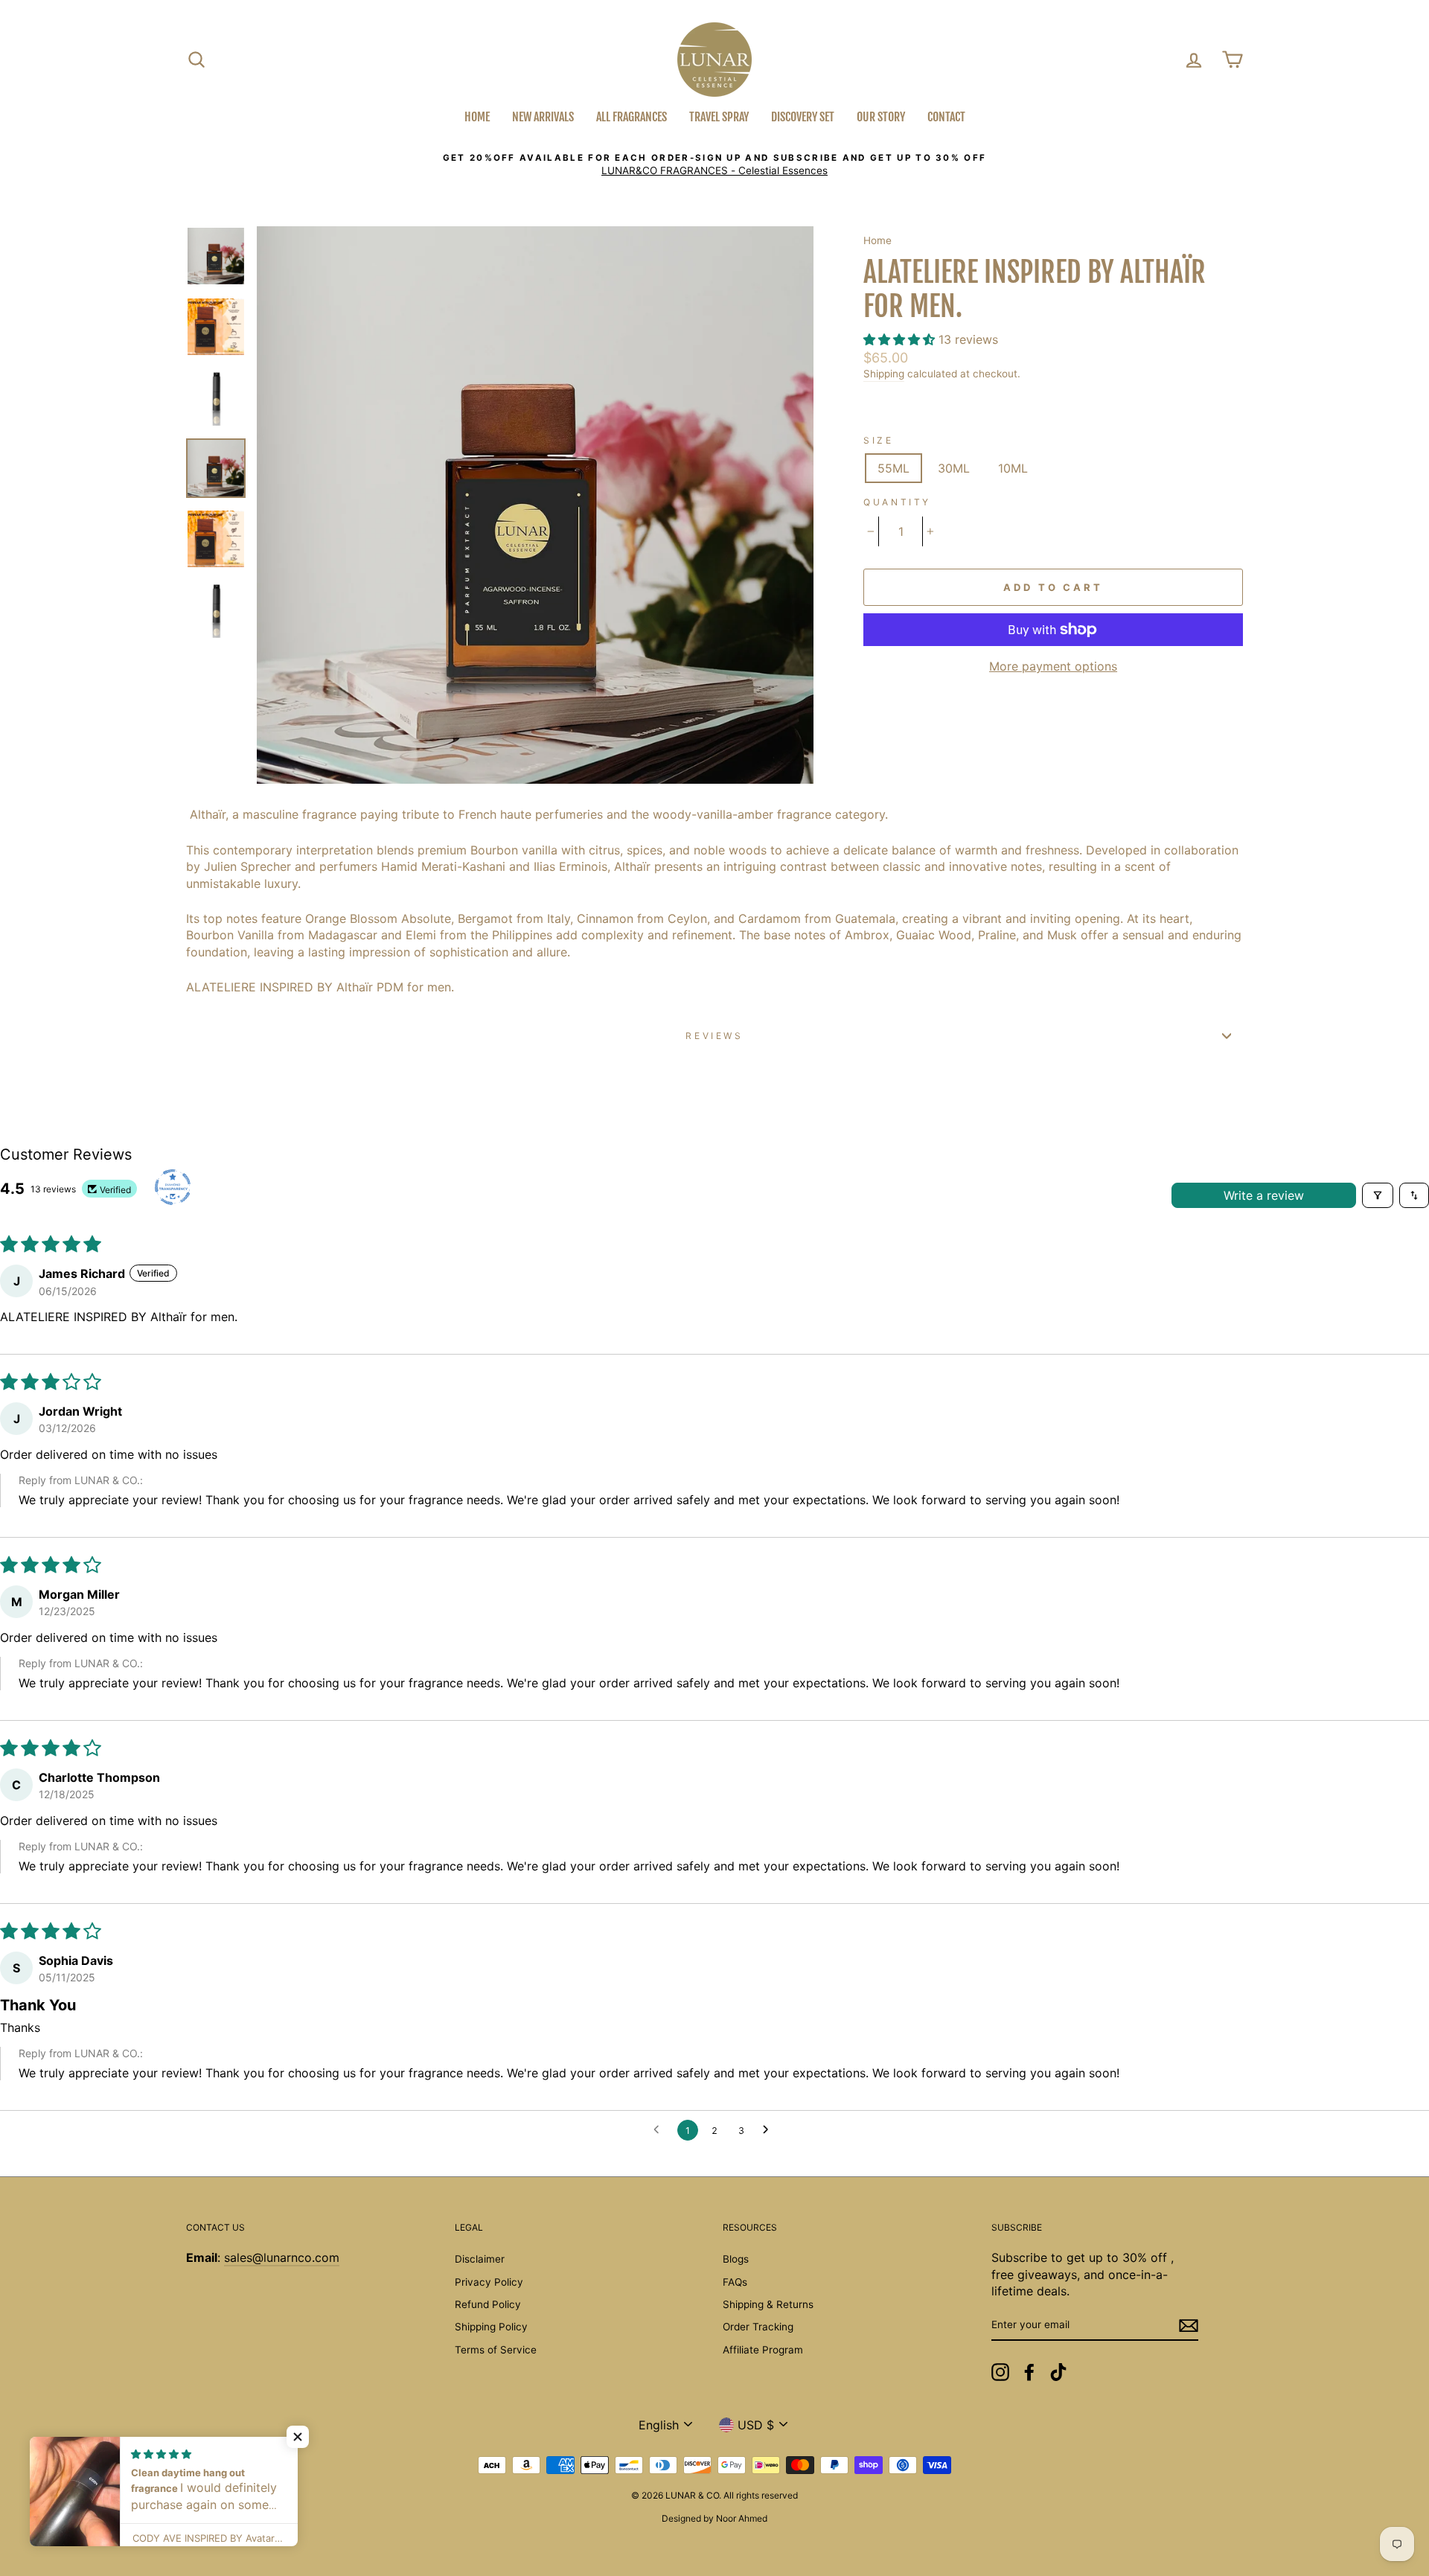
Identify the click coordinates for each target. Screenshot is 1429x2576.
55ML (893, 468)
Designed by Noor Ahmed (714, 2518)
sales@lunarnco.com (282, 2257)
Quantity (897, 502)
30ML (954, 468)
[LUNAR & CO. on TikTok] (1058, 2372)
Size (878, 440)
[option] (714, 165)
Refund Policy (488, 2304)
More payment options (1053, 666)
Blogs (736, 2259)
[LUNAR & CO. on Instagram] (1000, 2372)
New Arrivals (543, 117)
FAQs (735, 2282)
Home (477, 117)
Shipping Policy (491, 2327)
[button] (901, 339)
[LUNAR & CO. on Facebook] (1029, 2372)
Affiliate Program (763, 2350)
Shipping (884, 374)
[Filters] (1378, 1195)
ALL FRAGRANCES (632, 117)
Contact (946, 117)
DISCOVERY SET (803, 117)
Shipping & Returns (768, 2304)
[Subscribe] (1189, 2326)
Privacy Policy (489, 2282)
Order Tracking (758, 2327)
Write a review (1264, 1195)
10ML (1013, 468)
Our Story (881, 117)
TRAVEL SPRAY (719, 117)
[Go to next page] (770, 2130)
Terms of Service (496, 2350)
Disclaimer (480, 2259)
